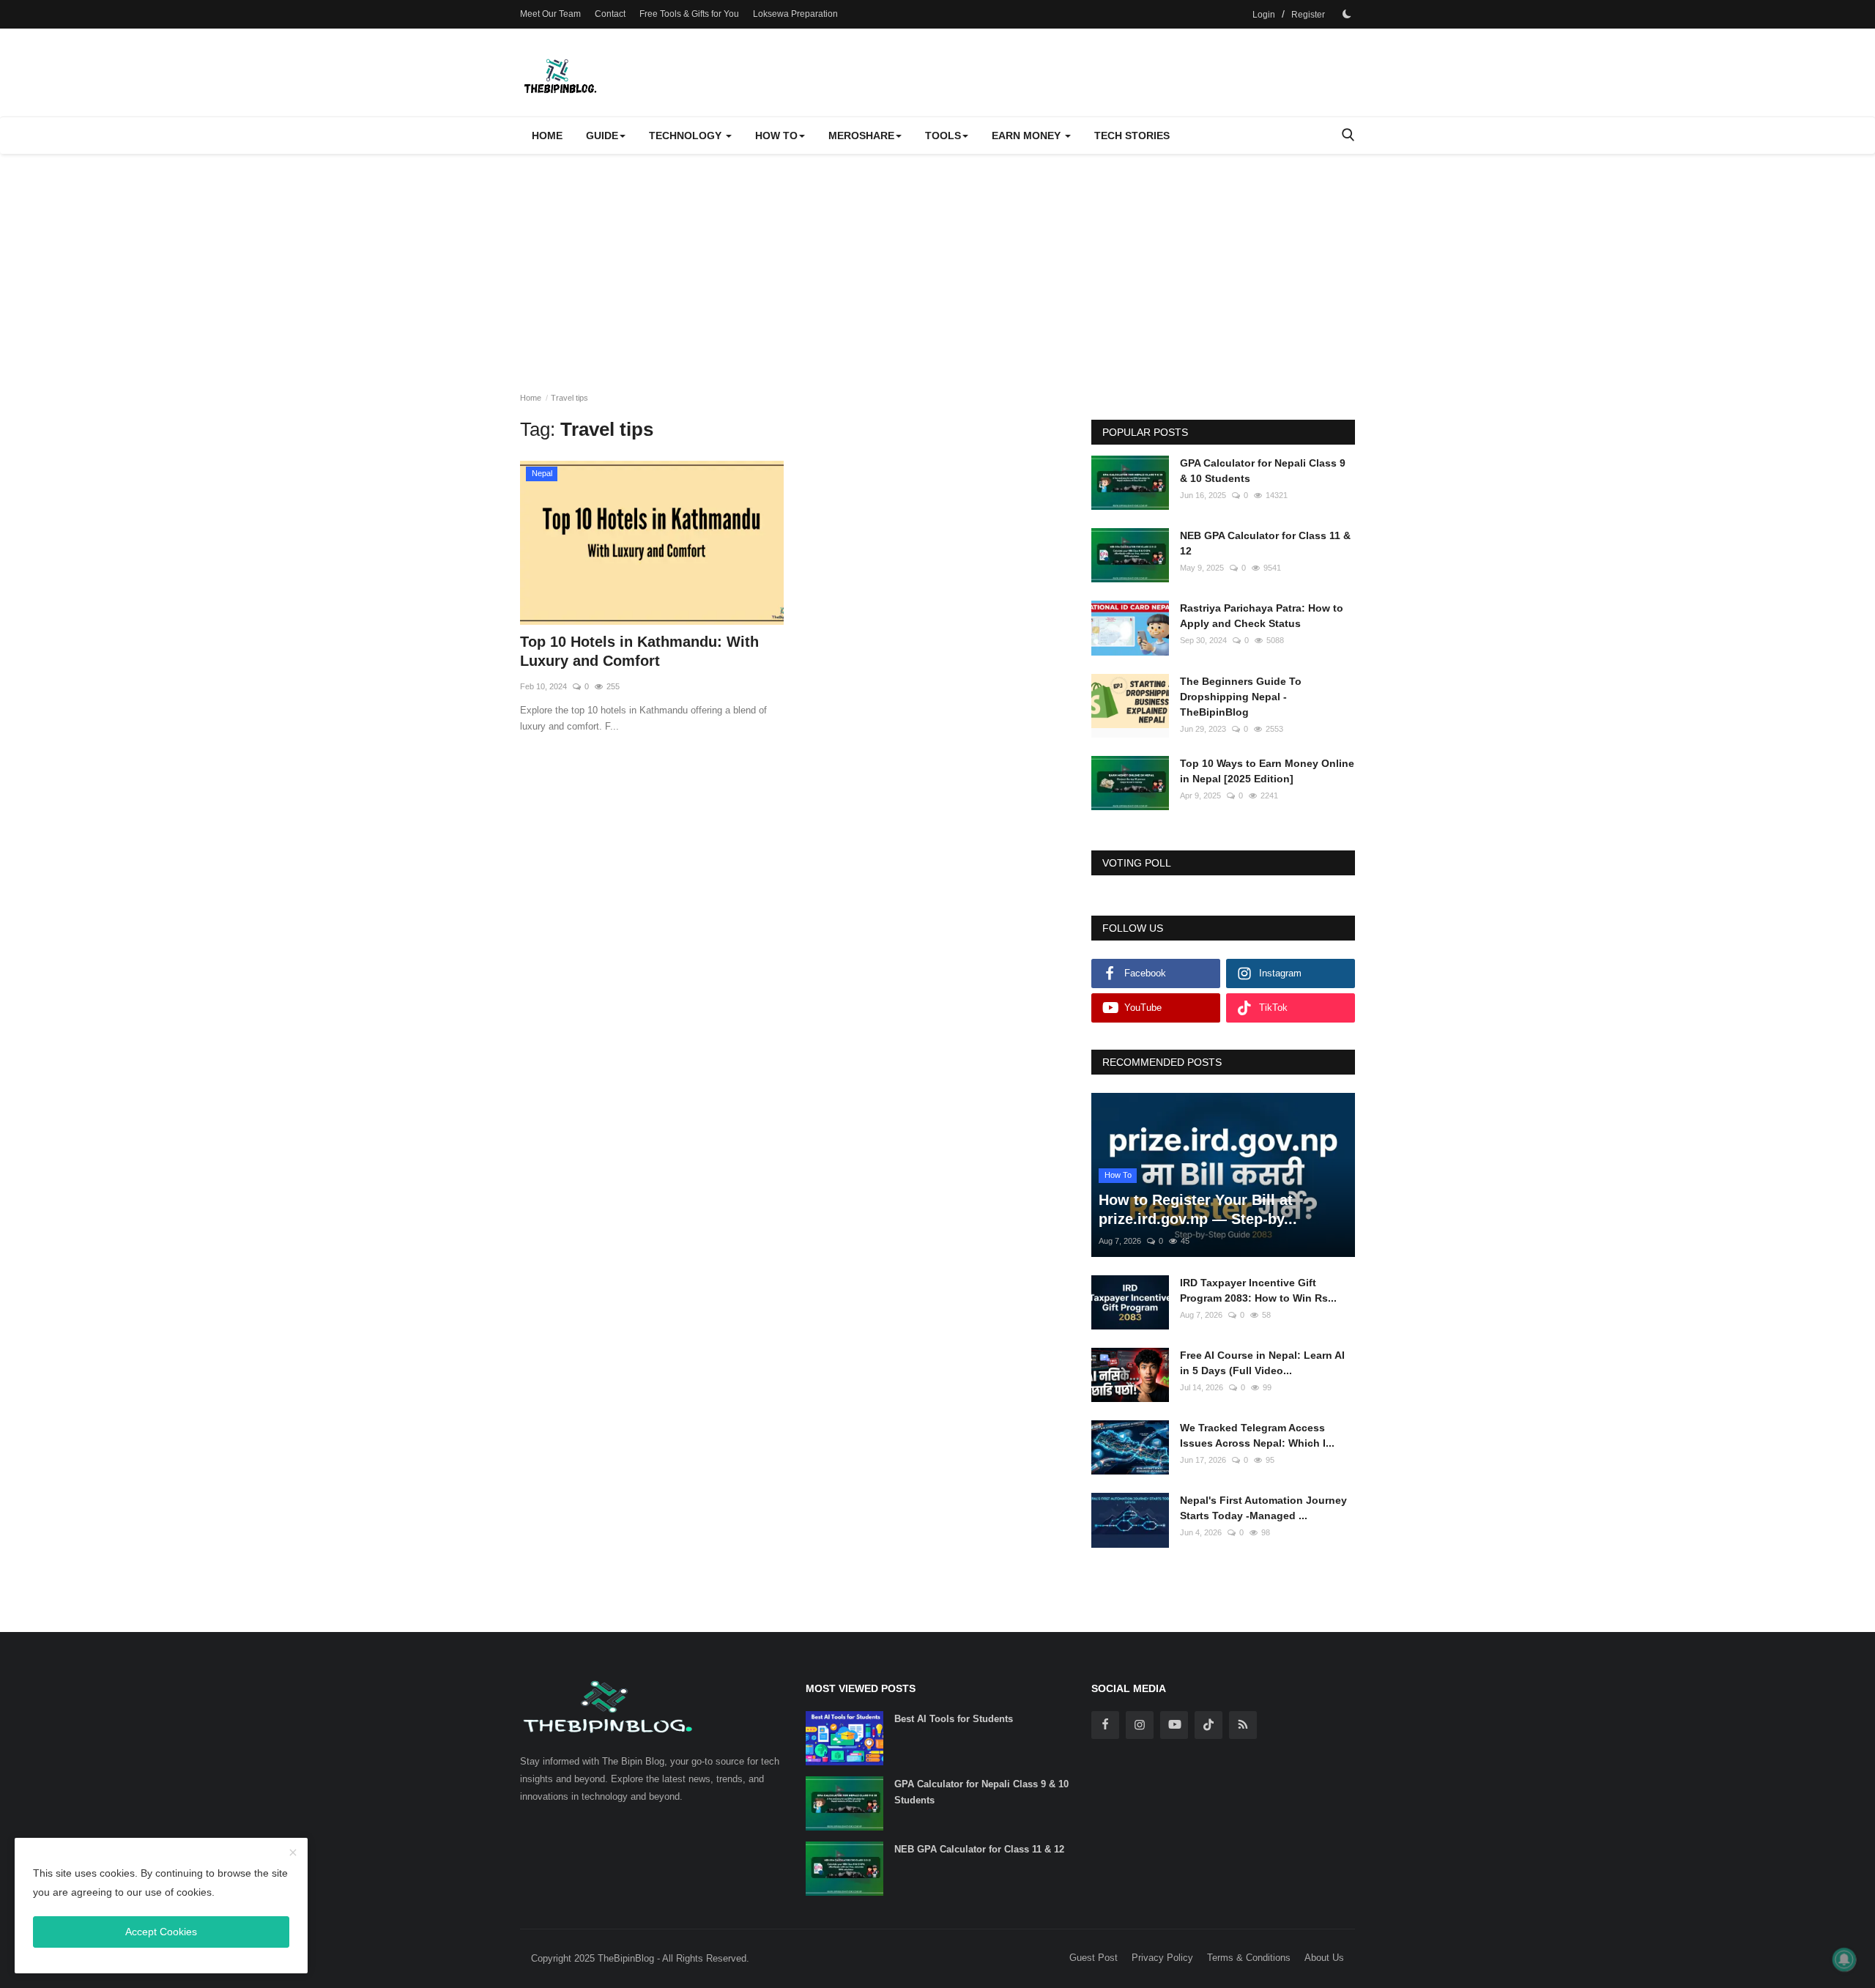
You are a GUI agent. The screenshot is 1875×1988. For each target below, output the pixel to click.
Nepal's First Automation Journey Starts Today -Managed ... (1263, 1508)
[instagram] (1140, 1725)
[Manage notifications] (1844, 1959)
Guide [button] (602, 136)
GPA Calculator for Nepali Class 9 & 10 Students (1263, 471)
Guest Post (1094, 1958)
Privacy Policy (1162, 1958)
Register (1308, 15)
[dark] (1347, 14)
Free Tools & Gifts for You (689, 14)
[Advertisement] (937, 264)
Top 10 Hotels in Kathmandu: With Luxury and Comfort (639, 651)
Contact (610, 14)
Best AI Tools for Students (954, 1719)
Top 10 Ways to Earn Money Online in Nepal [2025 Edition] (1267, 771)
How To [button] (776, 136)
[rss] (1243, 1725)
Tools (943, 136)
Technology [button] (687, 136)
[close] (293, 1853)
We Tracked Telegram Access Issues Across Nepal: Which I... (1257, 1435)
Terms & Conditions (1249, 1958)
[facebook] (1105, 1725)
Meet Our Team (550, 14)
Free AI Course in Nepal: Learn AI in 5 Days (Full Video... (1262, 1363)
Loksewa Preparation (795, 14)
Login (1264, 15)
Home (547, 136)
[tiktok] (1208, 1725)
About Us (1324, 1958)
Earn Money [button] (1028, 136)
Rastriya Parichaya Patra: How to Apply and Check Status (1262, 616)
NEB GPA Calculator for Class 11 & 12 (1265, 543)
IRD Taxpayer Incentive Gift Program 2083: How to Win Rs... (1258, 1290)
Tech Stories (1132, 136)
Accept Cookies (161, 1932)
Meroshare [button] (861, 136)
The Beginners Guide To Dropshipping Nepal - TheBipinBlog (1241, 697)
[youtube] (1174, 1725)
